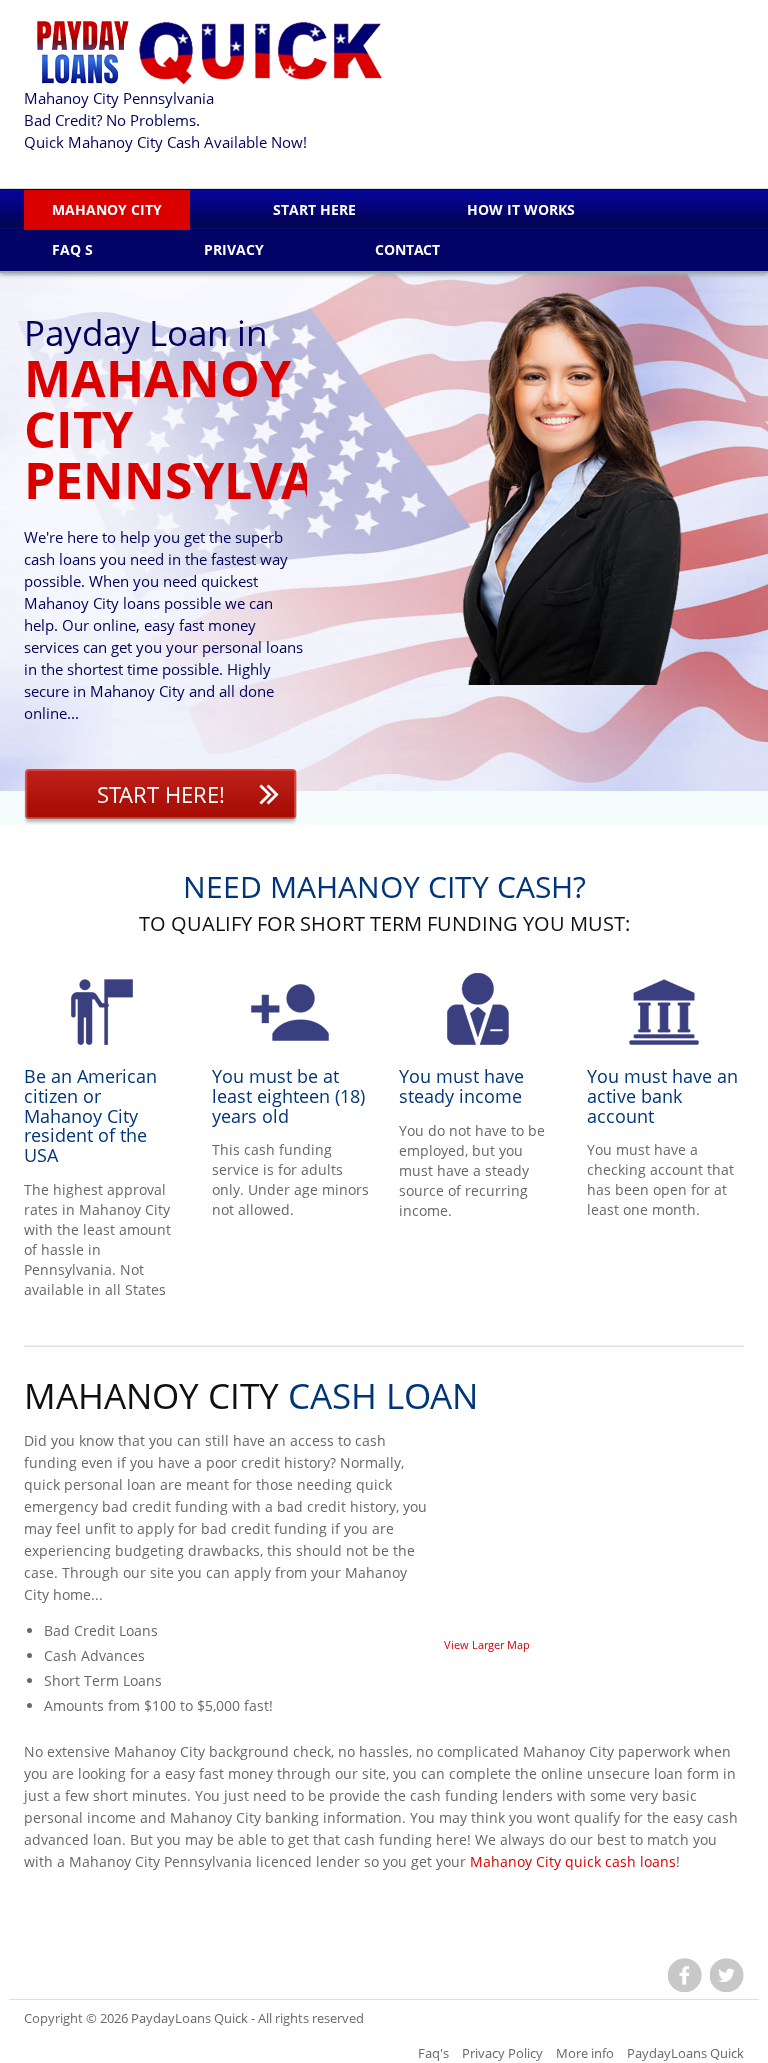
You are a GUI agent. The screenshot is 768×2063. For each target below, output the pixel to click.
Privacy (234, 249)
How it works (521, 209)
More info (585, 2053)
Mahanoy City (107, 209)
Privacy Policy (502, 2053)
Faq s (72, 249)
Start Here (314, 209)
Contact (407, 249)
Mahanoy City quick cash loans (573, 1861)
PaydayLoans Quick (189, 2018)
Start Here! (161, 794)
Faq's (433, 2053)
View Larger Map (487, 1644)
